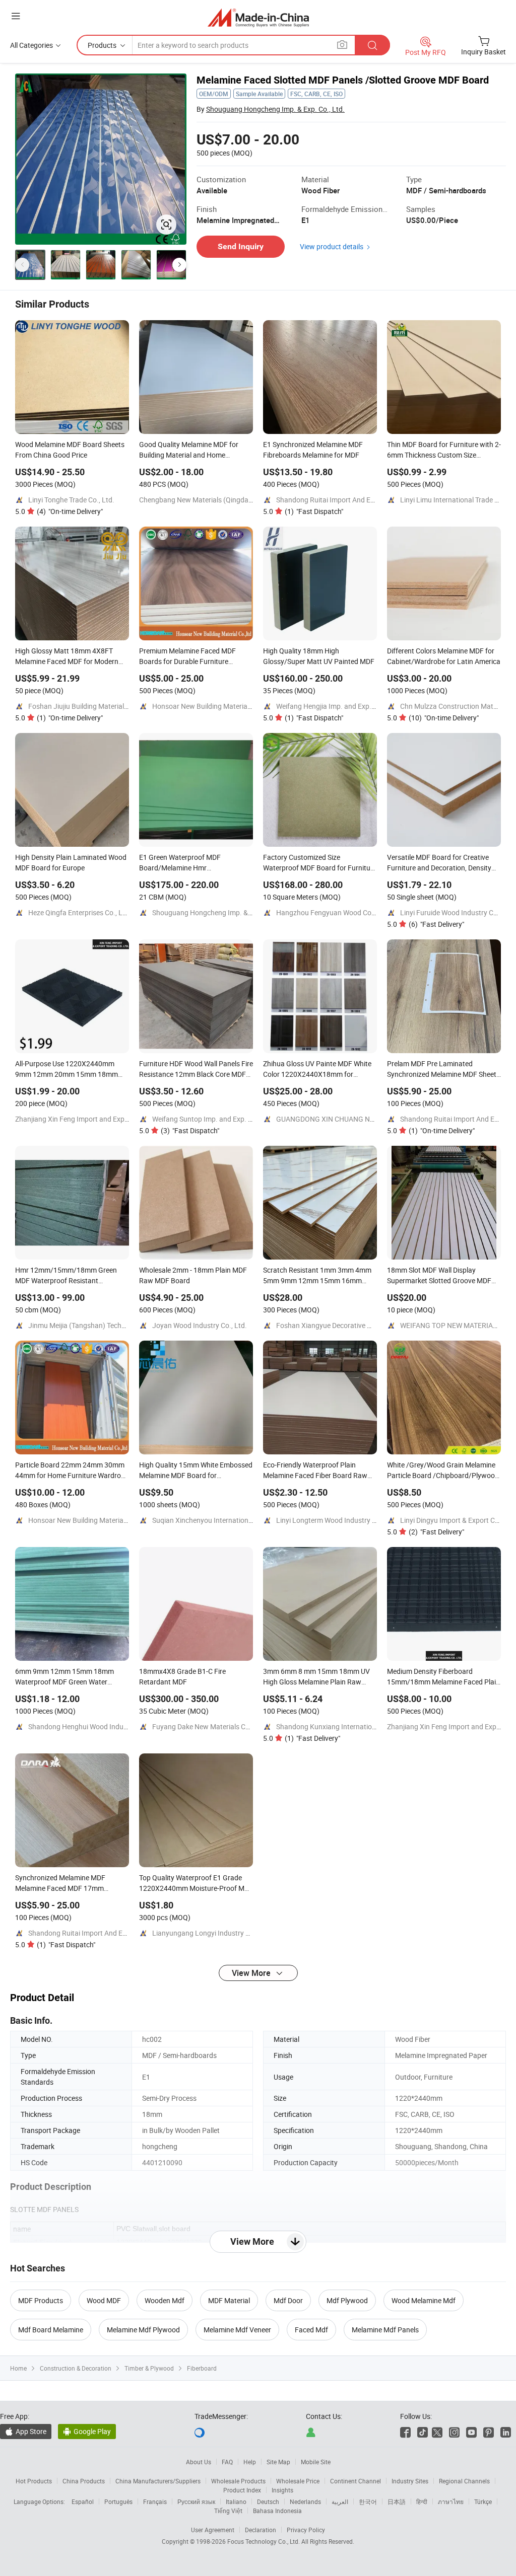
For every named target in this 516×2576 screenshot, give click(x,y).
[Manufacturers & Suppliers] (258, 17)
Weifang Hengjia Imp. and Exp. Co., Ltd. (338, 706)
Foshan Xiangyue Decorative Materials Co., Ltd (349, 1325)
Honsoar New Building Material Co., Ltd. (214, 706)
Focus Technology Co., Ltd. (264, 2541)
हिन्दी (422, 2501)
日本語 (397, 2501)
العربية (340, 2501)
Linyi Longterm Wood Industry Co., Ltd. (337, 1520)
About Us (199, 2462)
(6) (436, 924)
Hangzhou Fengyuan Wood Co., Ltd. (333, 912)
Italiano (236, 2501)
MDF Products (41, 2300)
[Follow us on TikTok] (423, 2431)
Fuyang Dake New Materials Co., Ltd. (210, 1726)
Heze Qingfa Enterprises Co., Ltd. (80, 912)
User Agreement (213, 2530)
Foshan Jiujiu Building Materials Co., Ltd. (92, 706)
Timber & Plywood (149, 2368)
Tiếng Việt (228, 2511)
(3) (190, 1130)
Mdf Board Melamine (51, 2330)
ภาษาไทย (451, 2501)
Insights (282, 2490)
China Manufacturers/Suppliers (158, 2481)
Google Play (87, 2431)
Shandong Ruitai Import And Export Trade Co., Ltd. (355, 500)
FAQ (227, 2462)
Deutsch (268, 2501)
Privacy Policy (306, 2530)
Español (83, 2501)
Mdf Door (288, 2300)
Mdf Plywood (347, 2300)
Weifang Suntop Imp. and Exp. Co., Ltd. (213, 1119)
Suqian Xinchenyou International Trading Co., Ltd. (230, 1520)
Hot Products (34, 2481)
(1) (314, 511)
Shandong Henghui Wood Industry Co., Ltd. (96, 1726)
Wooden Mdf (165, 2300)
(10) (444, 718)
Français (155, 2501)
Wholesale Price (298, 2481)
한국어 (368, 2501)
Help (250, 2462)
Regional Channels (464, 2481)
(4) (70, 511)
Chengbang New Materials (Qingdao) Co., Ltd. (211, 500)
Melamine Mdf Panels (385, 2330)
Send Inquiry (241, 246)
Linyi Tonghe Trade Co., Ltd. (71, 500)
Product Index (242, 2490)
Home (18, 2368)
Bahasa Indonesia (277, 2511)
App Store (26, 2431)
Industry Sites (410, 2481)
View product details (332, 246)
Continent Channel (356, 2481)
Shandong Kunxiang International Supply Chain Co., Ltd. (364, 1726)
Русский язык (196, 2501)
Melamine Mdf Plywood (143, 2330)
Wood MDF (104, 2300)
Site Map (278, 2462)
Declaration (261, 2530)
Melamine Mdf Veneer (237, 2330)
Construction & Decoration (76, 2368)
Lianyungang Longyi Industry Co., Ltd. (212, 1933)
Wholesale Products (238, 2481)
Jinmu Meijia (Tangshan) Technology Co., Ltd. (99, 1325)
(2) (436, 1532)
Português (118, 2501)
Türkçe (483, 2501)
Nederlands (305, 2501)
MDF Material (229, 2300)
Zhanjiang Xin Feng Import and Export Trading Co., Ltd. (101, 1119)
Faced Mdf (311, 2330)
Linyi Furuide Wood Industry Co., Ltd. (458, 912)
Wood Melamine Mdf (424, 2300)
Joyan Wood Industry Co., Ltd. (200, 1325)
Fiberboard (202, 2368)
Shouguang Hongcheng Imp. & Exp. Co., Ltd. (275, 109)
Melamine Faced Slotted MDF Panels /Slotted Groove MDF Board (343, 80)
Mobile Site (316, 2462)
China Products (84, 2481)
